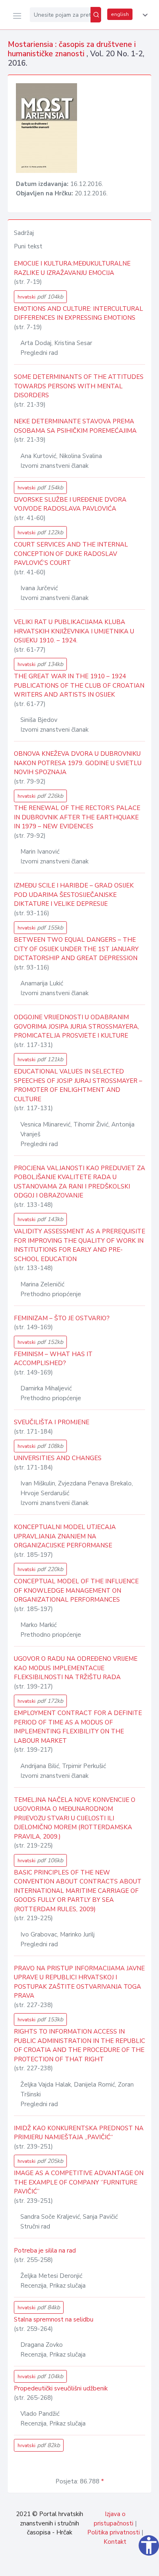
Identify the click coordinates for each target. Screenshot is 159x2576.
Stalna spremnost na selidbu (54, 2319)
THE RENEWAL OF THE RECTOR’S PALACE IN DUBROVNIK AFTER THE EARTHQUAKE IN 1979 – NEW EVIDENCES (77, 817)
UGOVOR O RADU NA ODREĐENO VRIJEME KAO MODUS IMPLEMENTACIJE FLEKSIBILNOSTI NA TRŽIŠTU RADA (76, 1668)
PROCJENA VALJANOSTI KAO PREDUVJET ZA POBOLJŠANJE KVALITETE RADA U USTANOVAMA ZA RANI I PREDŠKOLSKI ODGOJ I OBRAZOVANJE (79, 1182)
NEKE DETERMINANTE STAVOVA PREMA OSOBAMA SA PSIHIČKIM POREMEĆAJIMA (75, 426)
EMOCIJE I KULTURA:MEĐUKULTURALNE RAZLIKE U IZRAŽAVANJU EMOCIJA (72, 268)
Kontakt (115, 2542)
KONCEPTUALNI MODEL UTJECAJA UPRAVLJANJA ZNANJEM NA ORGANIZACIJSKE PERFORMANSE (65, 1536)
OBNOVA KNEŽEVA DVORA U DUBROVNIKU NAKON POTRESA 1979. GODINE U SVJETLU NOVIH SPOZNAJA (78, 763)
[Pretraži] (96, 15)
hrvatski (40, 297)
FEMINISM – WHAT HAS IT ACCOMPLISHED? (53, 1359)
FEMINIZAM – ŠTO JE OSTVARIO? (62, 1318)
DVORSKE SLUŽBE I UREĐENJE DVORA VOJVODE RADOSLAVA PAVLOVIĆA (70, 504)
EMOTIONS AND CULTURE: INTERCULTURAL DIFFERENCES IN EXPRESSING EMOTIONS (78, 313)
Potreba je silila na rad (45, 2251)
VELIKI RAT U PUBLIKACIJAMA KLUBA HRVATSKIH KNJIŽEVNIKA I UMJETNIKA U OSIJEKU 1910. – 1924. (74, 631)
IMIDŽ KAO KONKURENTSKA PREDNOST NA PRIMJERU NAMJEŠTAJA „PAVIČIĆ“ (79, 2133)
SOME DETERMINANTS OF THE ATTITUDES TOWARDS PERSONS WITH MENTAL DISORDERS (79, 386)
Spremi (94, 2565)
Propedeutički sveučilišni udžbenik (61, 2388)
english (120, 14)
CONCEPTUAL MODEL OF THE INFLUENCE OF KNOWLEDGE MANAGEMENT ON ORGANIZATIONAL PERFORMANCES (76, 1590)
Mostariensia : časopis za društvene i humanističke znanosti (72, 49)
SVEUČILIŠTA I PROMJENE (52, 1422)
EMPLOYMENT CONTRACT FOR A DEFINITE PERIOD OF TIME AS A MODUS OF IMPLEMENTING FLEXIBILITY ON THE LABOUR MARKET (78, 1727)
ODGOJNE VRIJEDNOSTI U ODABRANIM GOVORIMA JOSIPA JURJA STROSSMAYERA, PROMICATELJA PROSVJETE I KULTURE (76, 1026)
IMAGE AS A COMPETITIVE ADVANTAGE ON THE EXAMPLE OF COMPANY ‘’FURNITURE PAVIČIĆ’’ (79, 2182)
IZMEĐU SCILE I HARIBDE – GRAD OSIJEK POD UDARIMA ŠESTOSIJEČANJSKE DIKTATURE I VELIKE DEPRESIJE (74, 895)
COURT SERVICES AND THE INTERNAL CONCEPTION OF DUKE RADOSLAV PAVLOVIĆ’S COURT (71, 554)
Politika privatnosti (114, 2532)
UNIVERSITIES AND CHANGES (58, 1458)
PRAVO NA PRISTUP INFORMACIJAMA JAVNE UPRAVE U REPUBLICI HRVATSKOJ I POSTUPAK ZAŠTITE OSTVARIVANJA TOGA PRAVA (79, 1982)
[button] (144, 15)
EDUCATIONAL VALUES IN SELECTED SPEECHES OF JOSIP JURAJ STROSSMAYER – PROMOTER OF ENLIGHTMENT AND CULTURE (78, 1085)
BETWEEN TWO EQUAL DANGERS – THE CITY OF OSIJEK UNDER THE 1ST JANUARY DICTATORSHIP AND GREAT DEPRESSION (76, 949)
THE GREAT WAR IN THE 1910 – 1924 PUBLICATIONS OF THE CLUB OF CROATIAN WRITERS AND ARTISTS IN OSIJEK (79, 685)
